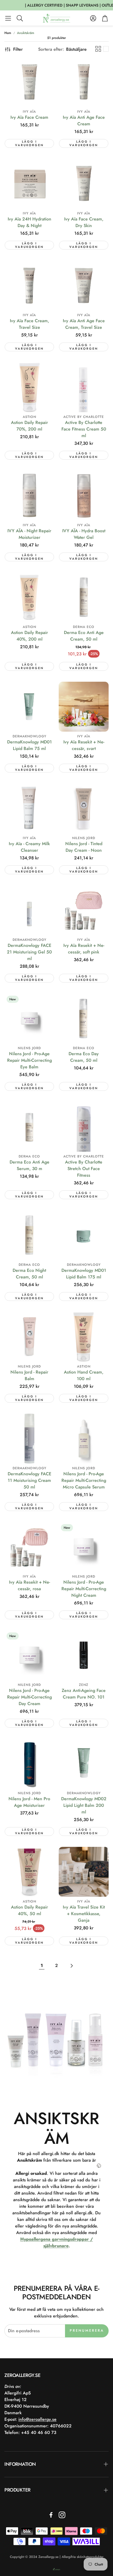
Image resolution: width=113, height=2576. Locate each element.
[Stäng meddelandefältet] (108, 4)
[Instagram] (62, 2515)
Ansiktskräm (26, 33)
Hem (8, 33)
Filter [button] (18, 49)
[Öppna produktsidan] (29, 82)
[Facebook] (51, 2515)
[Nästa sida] (71, 1966)
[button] (8, 18)
